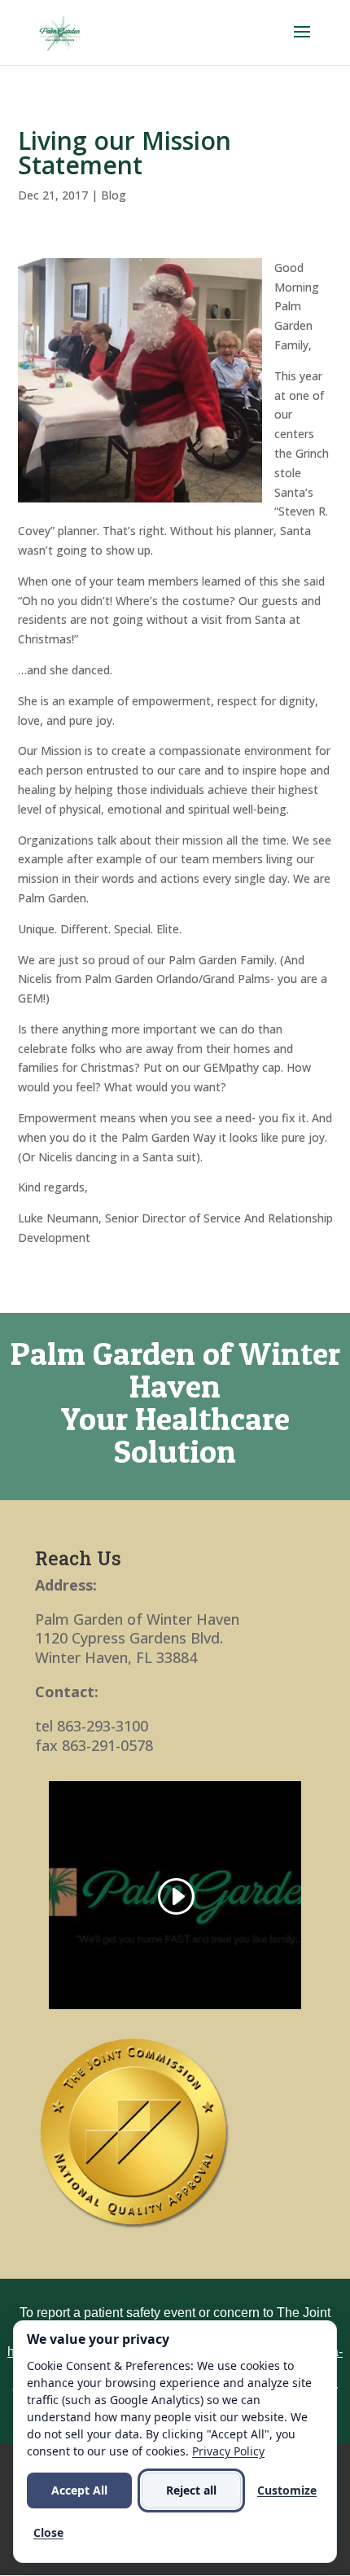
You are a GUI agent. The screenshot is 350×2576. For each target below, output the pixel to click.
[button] (302, 42)
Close (48, 2532)
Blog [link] (114, 195)
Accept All (79, 2490)
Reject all (191, 2490)
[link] (60, 31)
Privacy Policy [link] (228, 2451)
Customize (287, 2490)
